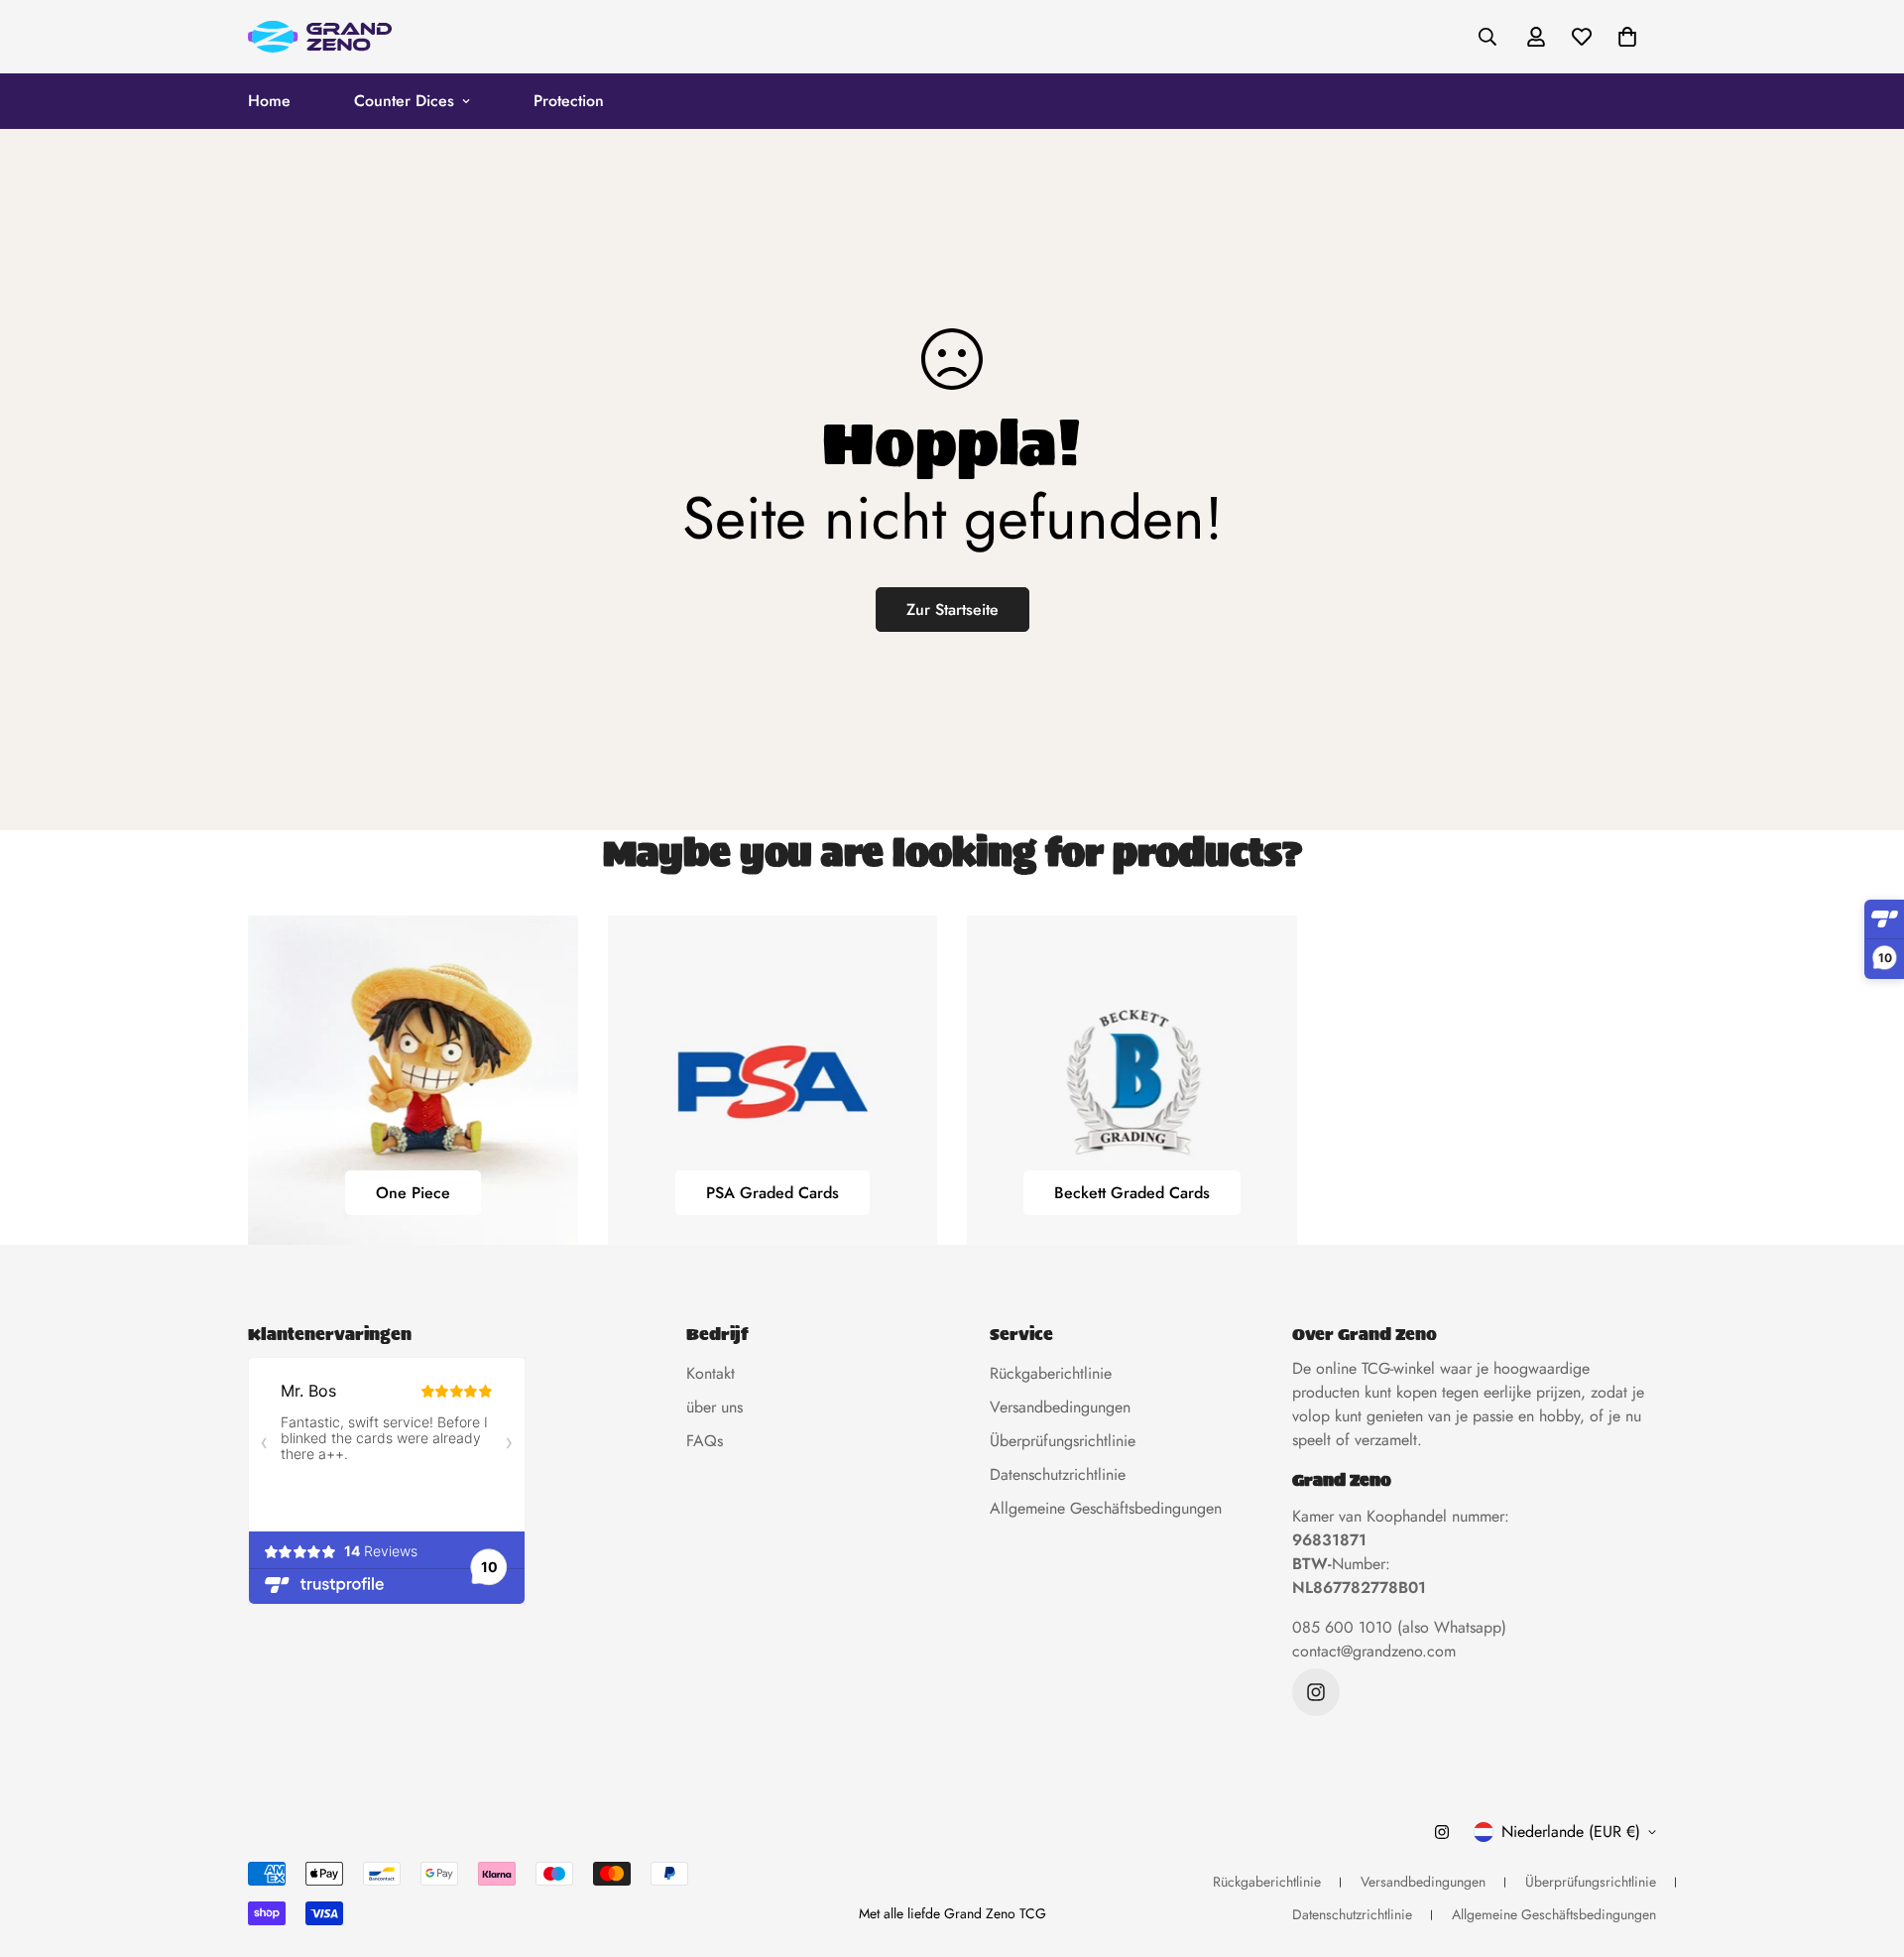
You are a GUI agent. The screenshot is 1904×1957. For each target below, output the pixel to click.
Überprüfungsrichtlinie (1063, 1441)
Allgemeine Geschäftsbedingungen (1106, 1508)
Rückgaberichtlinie (1051, 1373)
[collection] (413, 1080)
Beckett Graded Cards (1132, 1193)
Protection (569, 101)
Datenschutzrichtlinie (1058, 1474)
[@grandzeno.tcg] (1316, 1692)
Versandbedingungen (1060, 1407)
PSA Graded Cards (773, 1193)
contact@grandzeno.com (1374, 1651)
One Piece (413, 1193)
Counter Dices (404, 101)
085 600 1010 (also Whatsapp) (1399, 1627)
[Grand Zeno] (320, 37)
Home (269, 101)
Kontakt (711, 1373)
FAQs (705, 1441)
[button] (1627, 37)
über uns (714, 1407)
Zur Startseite (952, 610)
